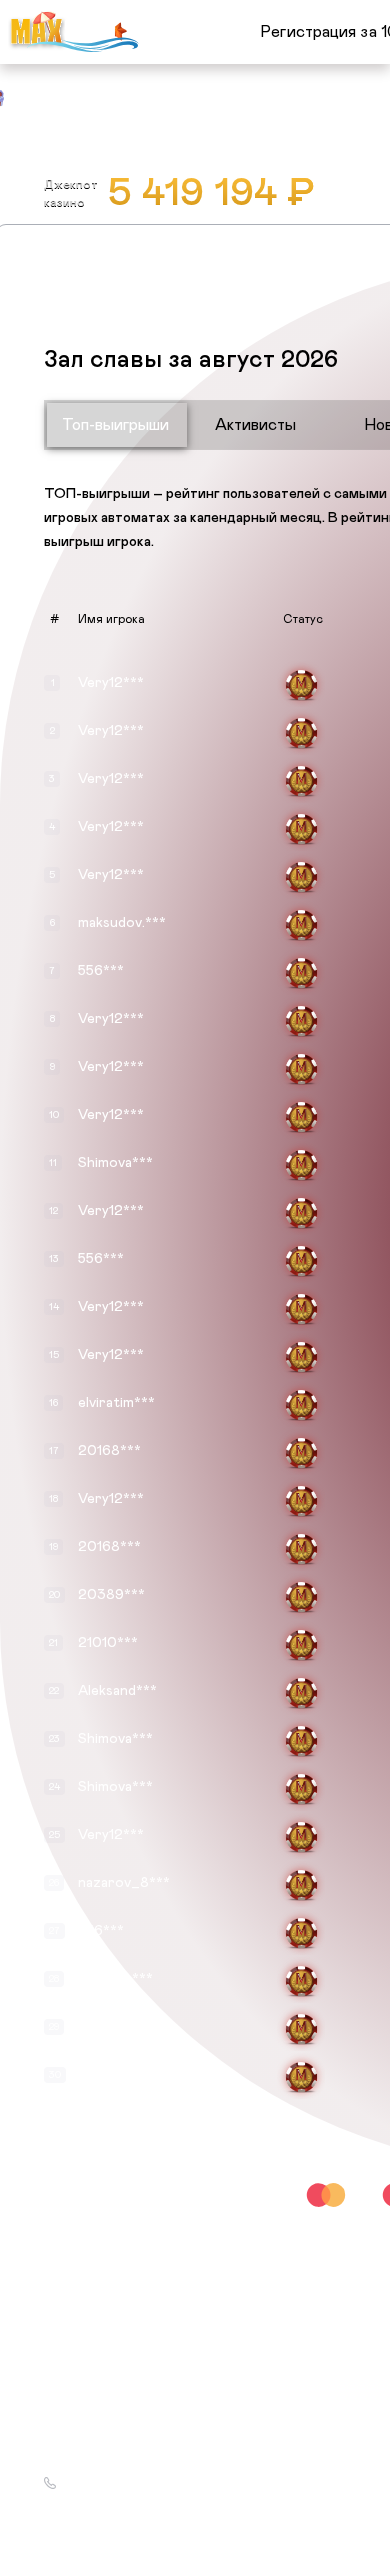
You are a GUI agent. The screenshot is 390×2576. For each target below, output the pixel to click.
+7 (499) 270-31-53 (118, 2483)
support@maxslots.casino (134, 2459)
